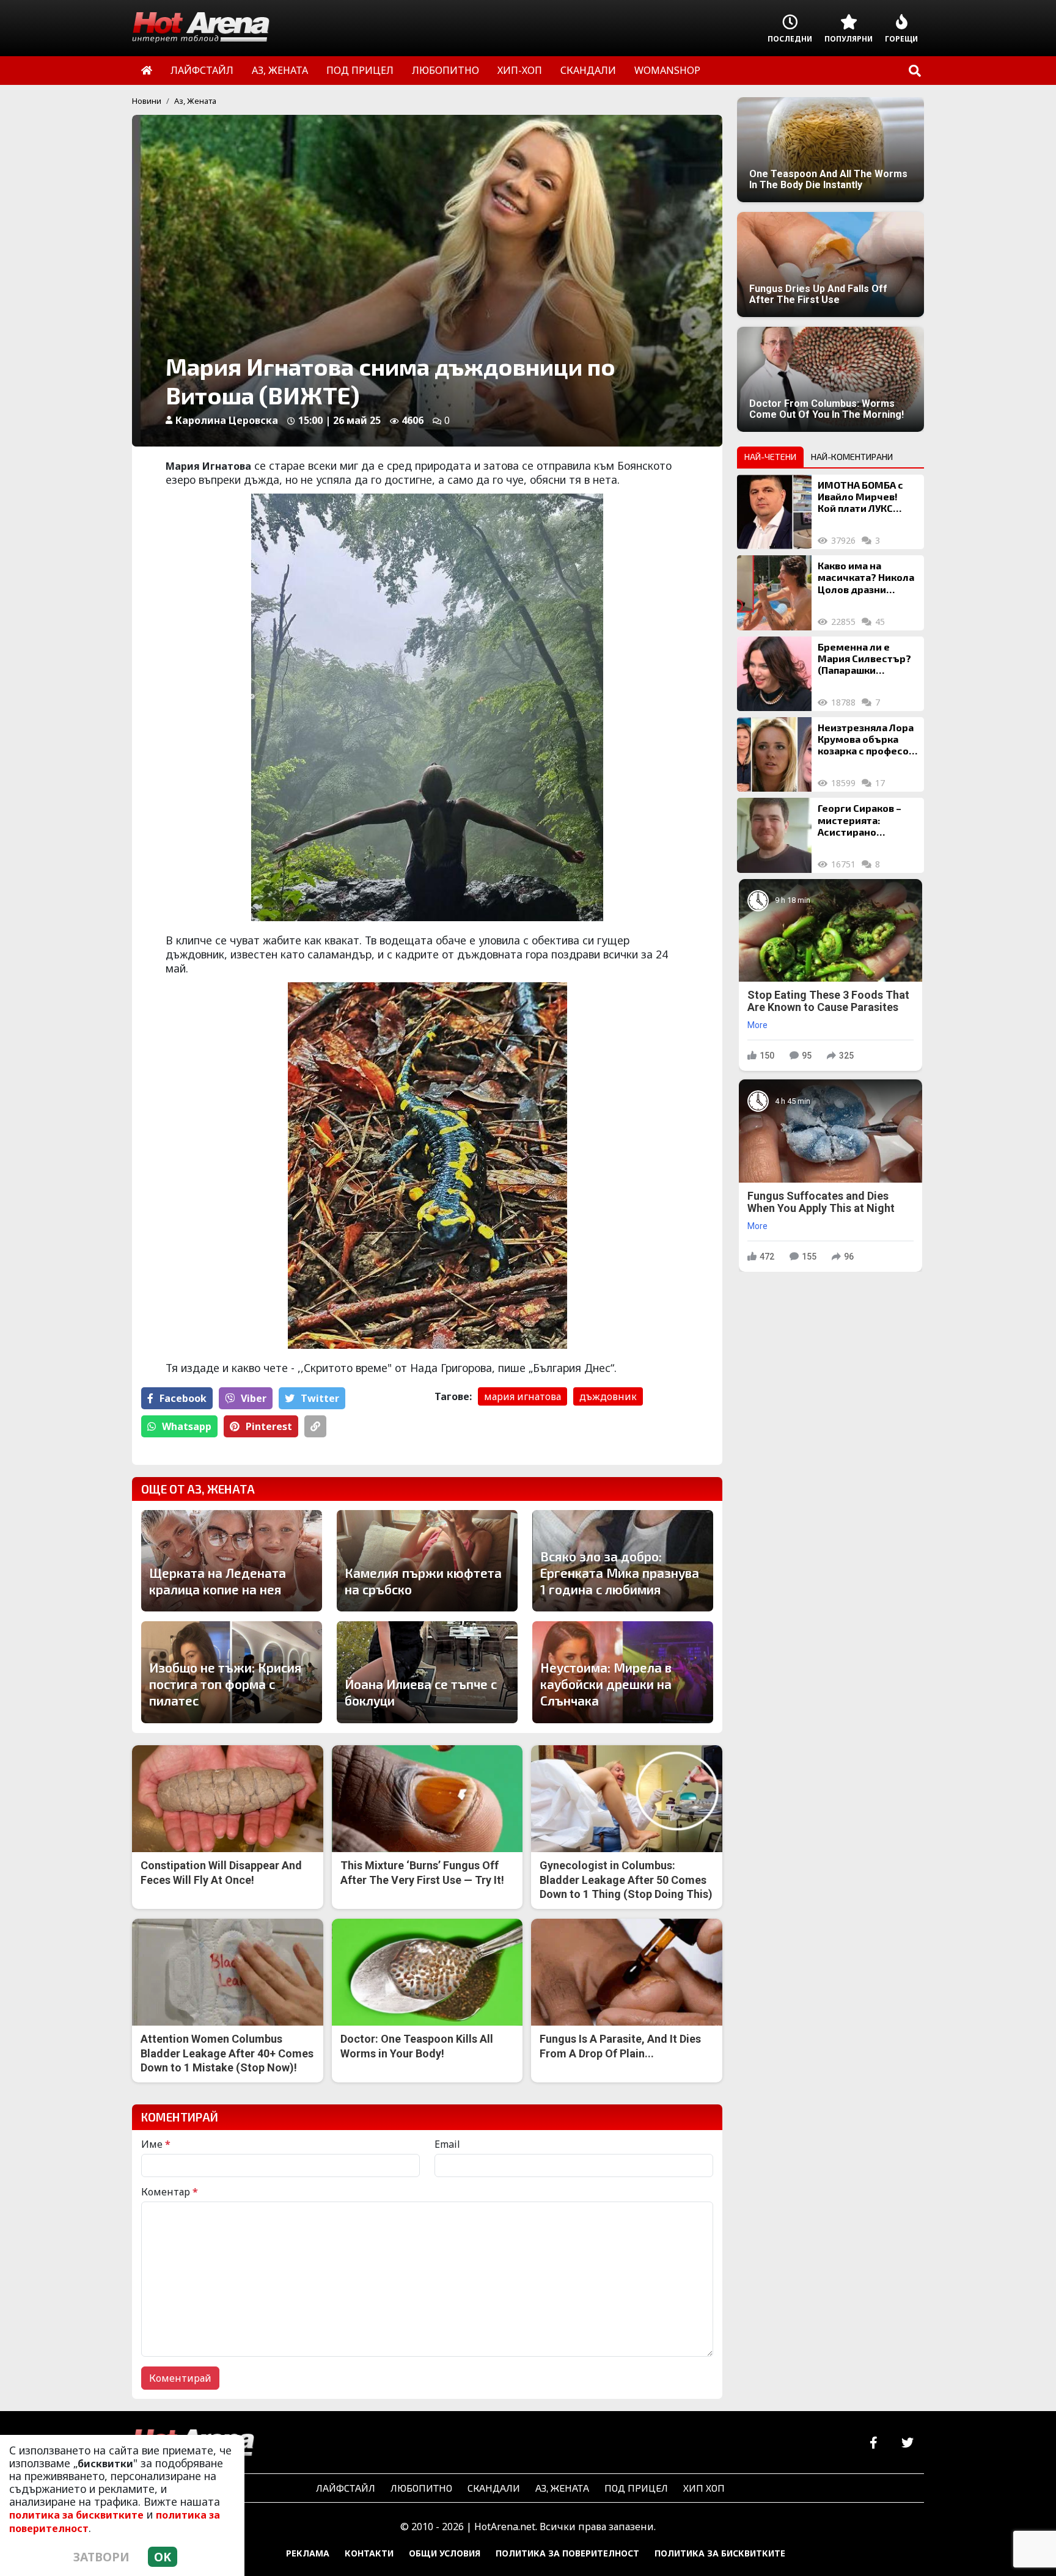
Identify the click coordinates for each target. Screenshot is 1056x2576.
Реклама (308, 2553)
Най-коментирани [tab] (852, 457)
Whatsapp (187, 1426)
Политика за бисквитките (720, 2553)
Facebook (183, 1398)
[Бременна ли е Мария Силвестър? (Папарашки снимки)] (774, 674)
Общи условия (445, 2553)
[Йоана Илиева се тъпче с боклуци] (427, 1672)
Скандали (494, 2488)
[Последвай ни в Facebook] (874, 2443)
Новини (147, 101)
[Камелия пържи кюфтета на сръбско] (427, 1561)
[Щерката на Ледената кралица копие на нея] (232, 1561)
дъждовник (608, 1396)
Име (156, 2144)
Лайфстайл (346, 2488)
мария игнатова (522, 1396)
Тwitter (320, 1398)
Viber (254, 1398)
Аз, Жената (195, 101)
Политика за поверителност (567, 2553)
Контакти (369, 2553)
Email (447, 2144)
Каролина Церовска (227, 420)
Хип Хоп (704, 2488)
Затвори (101, 2557)
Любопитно (421, 2488)
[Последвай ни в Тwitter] (907, 2443)
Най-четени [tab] (770, 457)
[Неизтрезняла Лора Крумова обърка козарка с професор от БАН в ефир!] (774, 754)
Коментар (170, 2192)
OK (163, 2557)
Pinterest (269, 1426)
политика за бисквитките (76, 2515)
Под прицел (636, 2488)
